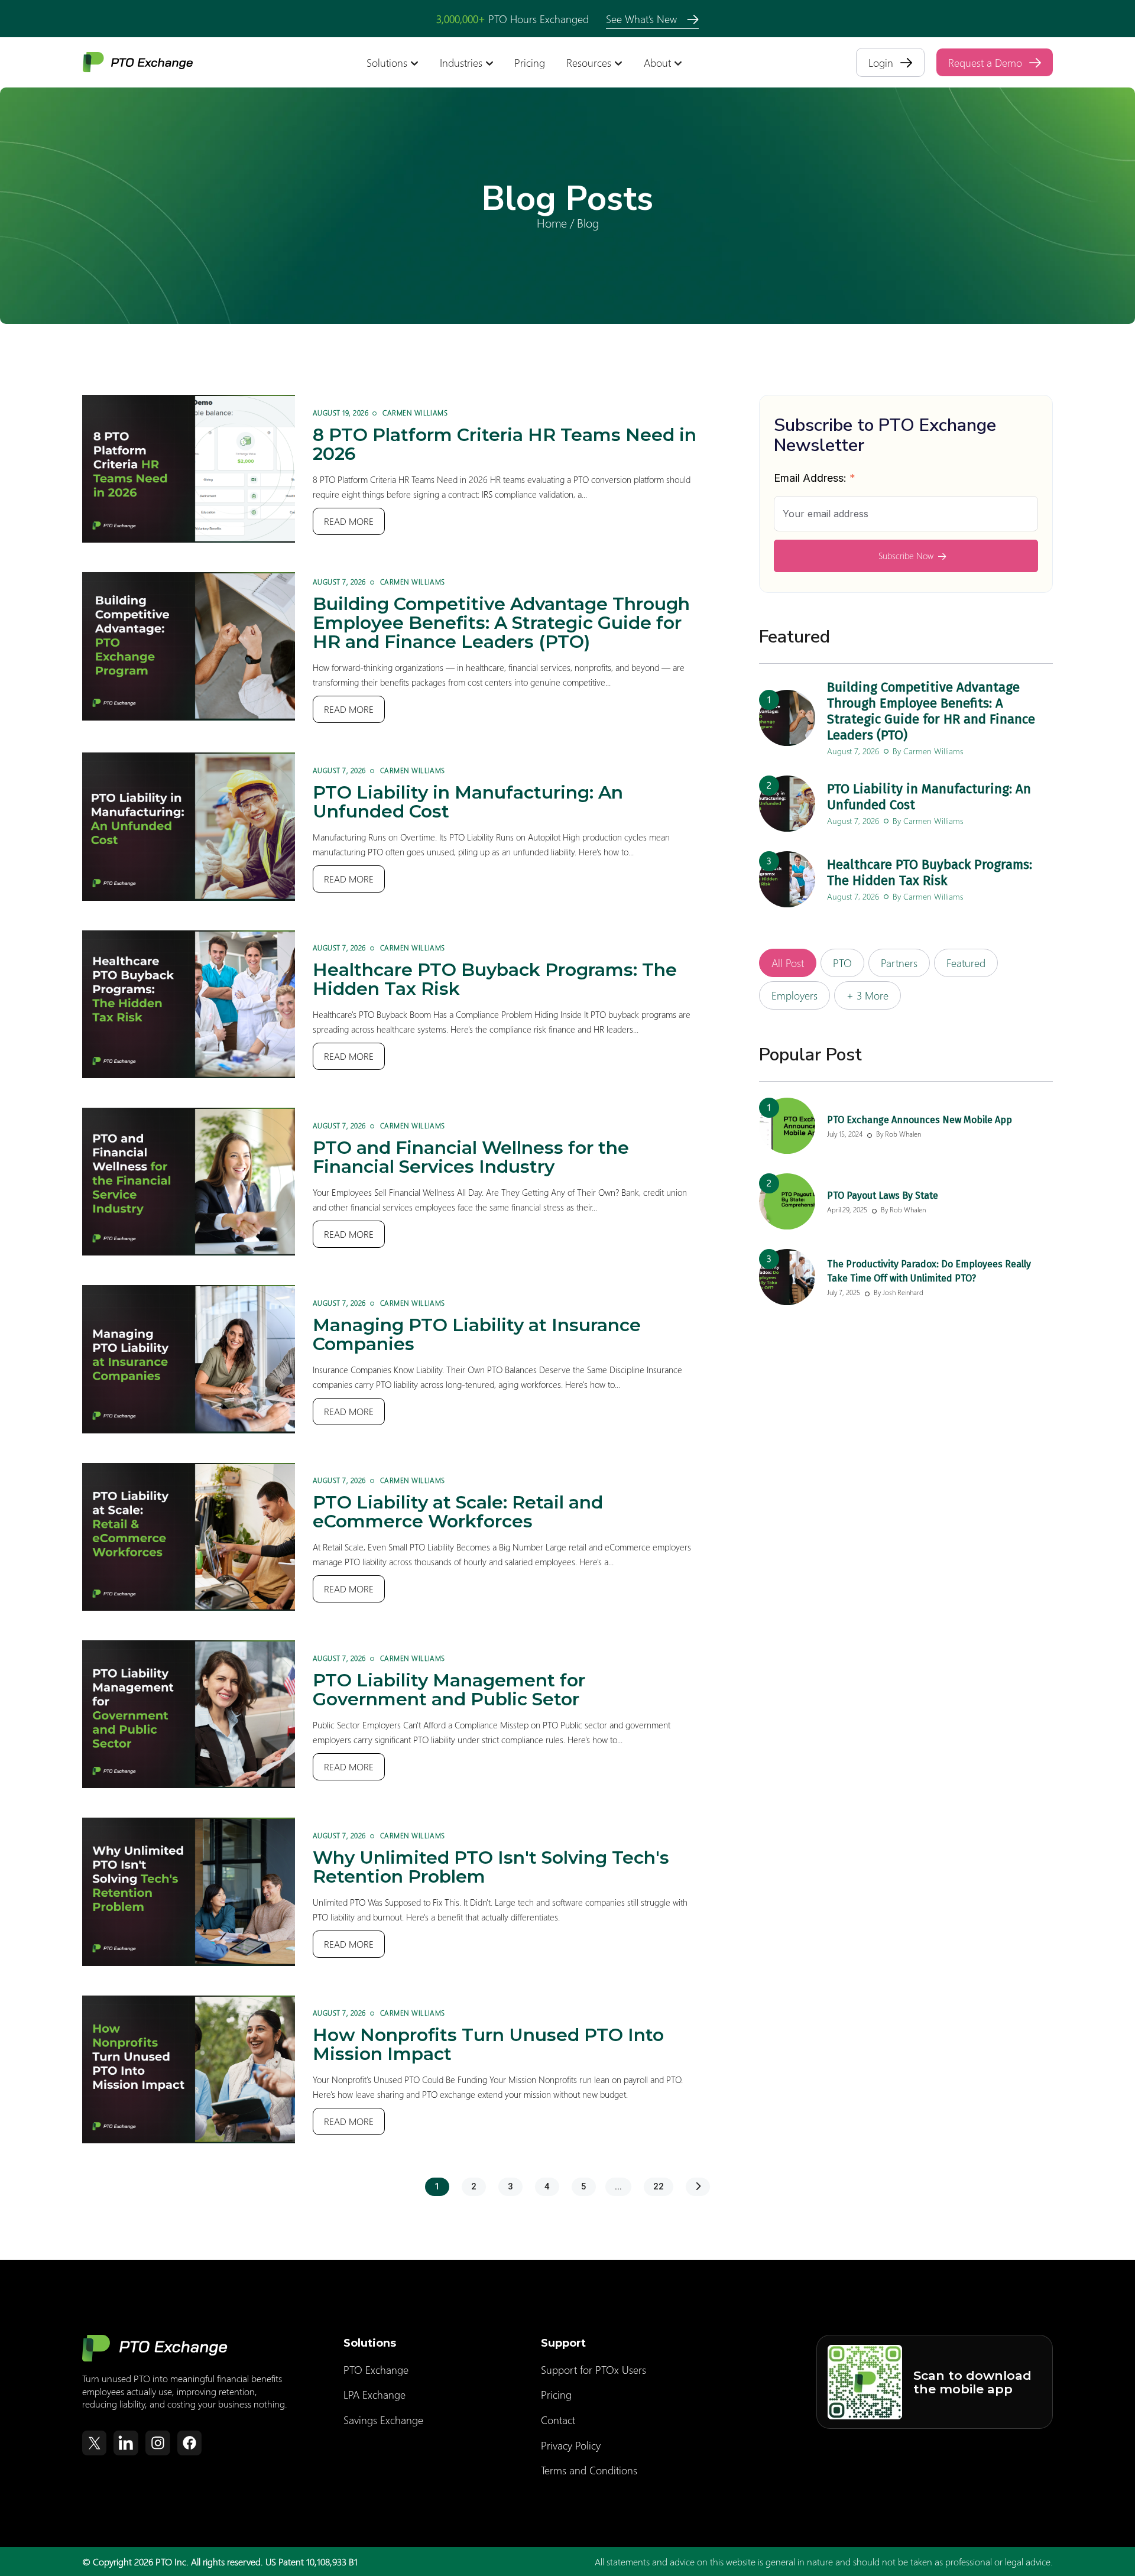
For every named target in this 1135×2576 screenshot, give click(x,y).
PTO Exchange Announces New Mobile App (920, 1120)
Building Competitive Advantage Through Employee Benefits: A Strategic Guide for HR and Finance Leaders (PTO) (501, 623)
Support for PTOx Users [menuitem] (594, 2370)
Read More (349, 521)
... (618, 2186)
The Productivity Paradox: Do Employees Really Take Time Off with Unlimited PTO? (929, 1271)
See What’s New (643, 19)
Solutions (387, 63)
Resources (589, 63)
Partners (899, 963)
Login (881, 62)
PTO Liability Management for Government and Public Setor (449, 1690)
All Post (788, 963)
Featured (966, 963)
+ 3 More (868, 995)
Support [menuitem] (563, 2343)
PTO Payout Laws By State (883, 1195)
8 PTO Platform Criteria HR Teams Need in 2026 (505, 444)
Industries (461, 63)
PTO (842, 963)
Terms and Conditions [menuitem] (589, 2470)
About (657, 63)
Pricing (530, 63)
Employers (794, 995)
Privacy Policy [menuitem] (571, 2445)
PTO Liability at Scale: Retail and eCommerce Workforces (458, 1512)
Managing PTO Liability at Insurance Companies (477, 1334)
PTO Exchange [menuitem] (376, 2370)
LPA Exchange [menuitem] (374, 2395)
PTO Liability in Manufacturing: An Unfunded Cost (468, 802)
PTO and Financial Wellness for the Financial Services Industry (471, 1157)
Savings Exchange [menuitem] (383, 2420)
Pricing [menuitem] (556, 2395)
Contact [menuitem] (558, 2420)
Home (552, 222)
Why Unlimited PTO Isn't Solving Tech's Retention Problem (491, 1867)
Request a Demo (985, 62)
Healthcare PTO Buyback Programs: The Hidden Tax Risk (495, 979)
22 (659, 2186)
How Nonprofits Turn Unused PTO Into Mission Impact (488, 2044)
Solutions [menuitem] (370, 2343)
